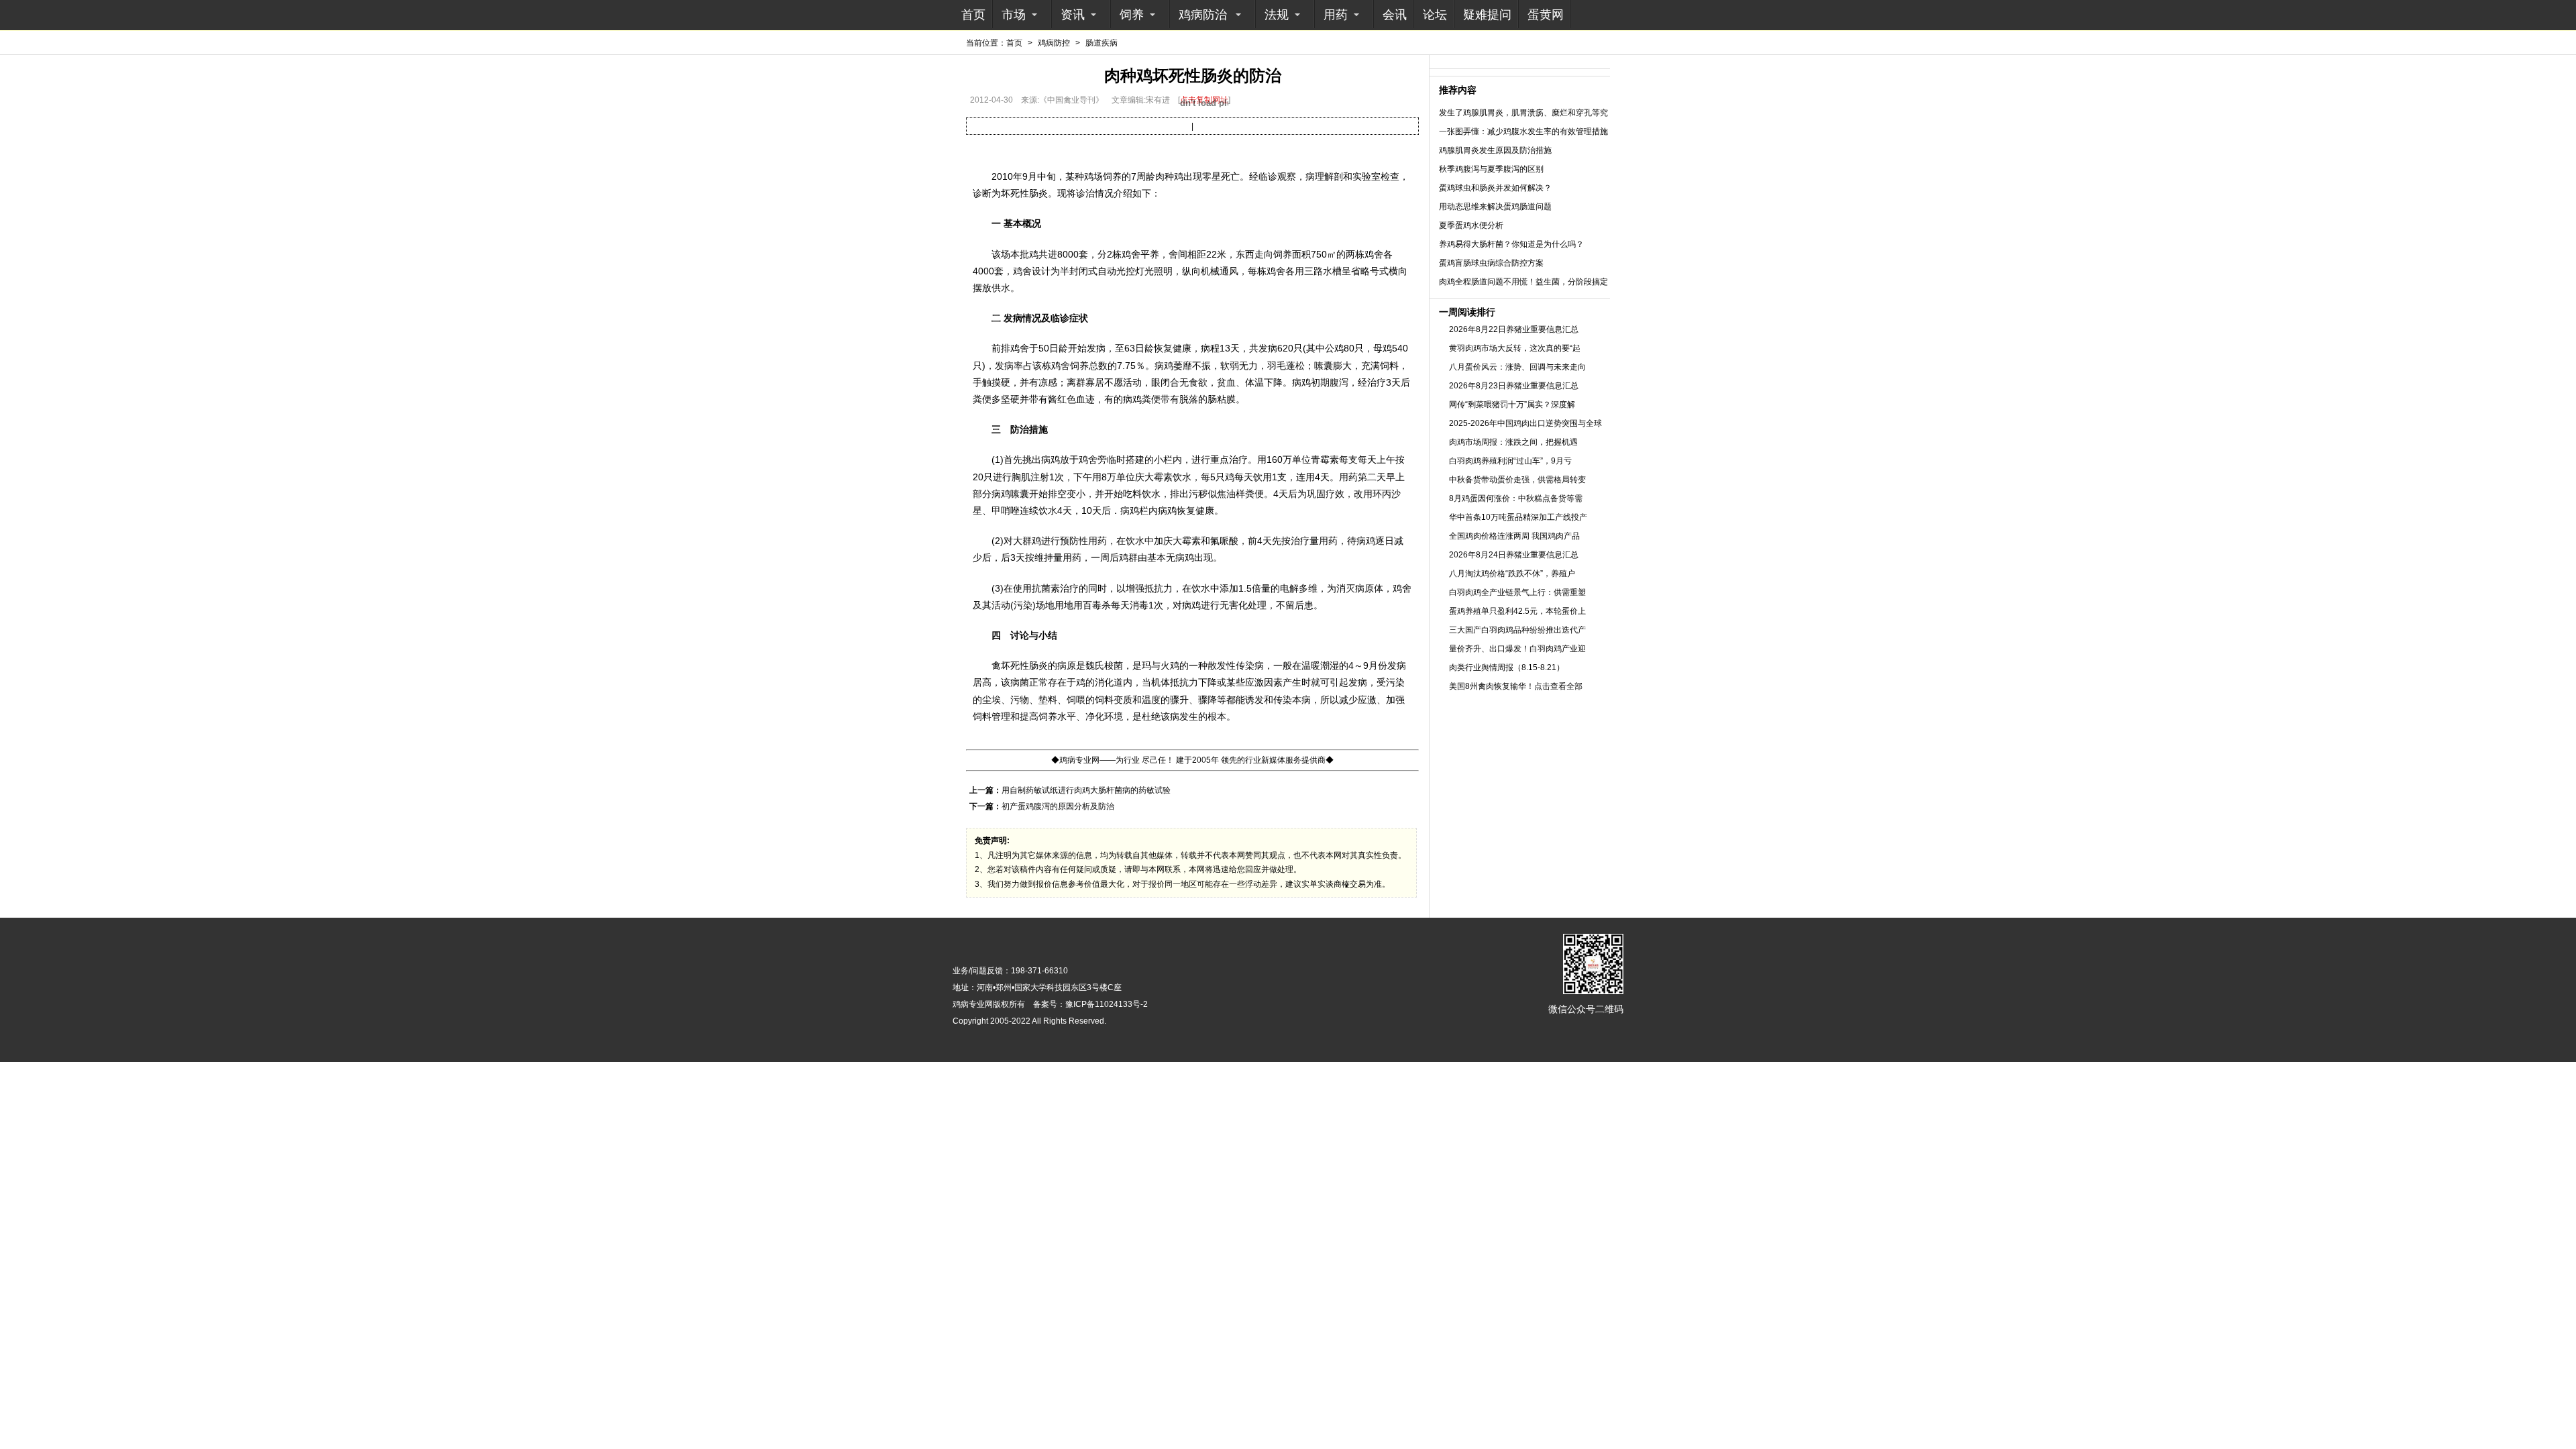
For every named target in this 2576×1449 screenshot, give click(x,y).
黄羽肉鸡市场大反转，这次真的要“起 (1515, 348)
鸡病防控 (1054, 43)
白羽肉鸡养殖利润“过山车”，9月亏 (1510, 461)
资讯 (1073, 15)
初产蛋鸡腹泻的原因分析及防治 (1058, 806)
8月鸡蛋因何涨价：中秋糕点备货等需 (1516, 498)
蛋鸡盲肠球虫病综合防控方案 (1491, 263)
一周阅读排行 (1467, 312)
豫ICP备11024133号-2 (1107, 1004)
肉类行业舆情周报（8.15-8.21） (1507, 667)
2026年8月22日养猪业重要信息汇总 (1514, 329)
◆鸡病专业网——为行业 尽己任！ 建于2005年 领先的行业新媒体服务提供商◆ (1192, 760)
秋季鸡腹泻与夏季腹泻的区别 (1491, 169)
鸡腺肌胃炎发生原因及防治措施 (1495, 150)
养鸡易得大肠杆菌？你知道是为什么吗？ (1511, 244)
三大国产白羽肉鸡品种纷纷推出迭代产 (1517, 630)
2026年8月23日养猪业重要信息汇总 (1514, 386)
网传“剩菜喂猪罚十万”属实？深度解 (1512, 405)
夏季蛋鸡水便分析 (1471, 225)
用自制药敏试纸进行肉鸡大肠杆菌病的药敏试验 (1086, 790)
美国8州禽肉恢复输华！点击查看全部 (1516, 686)
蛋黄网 (1546, 15)
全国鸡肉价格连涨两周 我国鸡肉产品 (1514, 536)
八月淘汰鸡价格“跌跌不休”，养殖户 (1512, 574)
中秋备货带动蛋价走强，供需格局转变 (1517, 480)
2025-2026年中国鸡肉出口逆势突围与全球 (1525, 423)
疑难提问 (1487, 15)
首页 (973, 15)
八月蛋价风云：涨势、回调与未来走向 (1517, 367)
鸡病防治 (1203, 15)
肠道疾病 (1102, 43)
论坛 (1435, 15)
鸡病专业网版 (977, 1004)
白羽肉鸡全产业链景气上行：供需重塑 (1517, 592)
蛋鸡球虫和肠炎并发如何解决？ (1495, 188)
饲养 (1132, 15)
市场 (1014, 15)
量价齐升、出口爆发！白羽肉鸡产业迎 (1517, 649)
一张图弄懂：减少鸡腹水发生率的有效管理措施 (1523, 131)
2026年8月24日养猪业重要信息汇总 (1514, 555)
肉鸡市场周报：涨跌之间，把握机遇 (1513, 442)
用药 (1336, 15)
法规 (1277, 15)
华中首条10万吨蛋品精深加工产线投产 (1518, 517)
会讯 (1395, 15)
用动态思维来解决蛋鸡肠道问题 (1495, 207)
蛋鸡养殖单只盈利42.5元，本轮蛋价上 (1517, 611)
